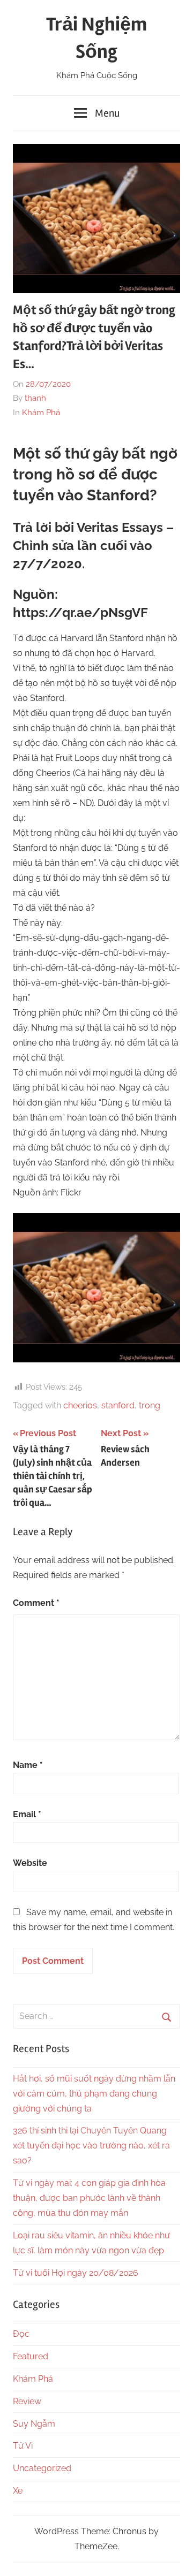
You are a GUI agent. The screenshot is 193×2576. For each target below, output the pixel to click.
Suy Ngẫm (34, 2424)
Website (30, 1863)
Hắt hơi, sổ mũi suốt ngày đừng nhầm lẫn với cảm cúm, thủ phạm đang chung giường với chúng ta (94, 2094)
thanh (35, 398)
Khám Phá (41, 413)
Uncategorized (42, 2468)
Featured (31, 2356)
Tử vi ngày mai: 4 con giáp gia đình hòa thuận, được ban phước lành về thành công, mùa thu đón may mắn (89, 2198)
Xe (18, 2491)
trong (150, 1405)
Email (27, 1814)
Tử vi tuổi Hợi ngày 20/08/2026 (76, 2273)
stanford (118, 1405)
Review (27, 2401)
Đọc (21, 2334)
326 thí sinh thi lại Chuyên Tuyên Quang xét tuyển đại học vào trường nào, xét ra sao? (91, 2146)
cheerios (80, 1405)
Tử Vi (23, 2446)
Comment (36, 1603)
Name (28, 1765)
